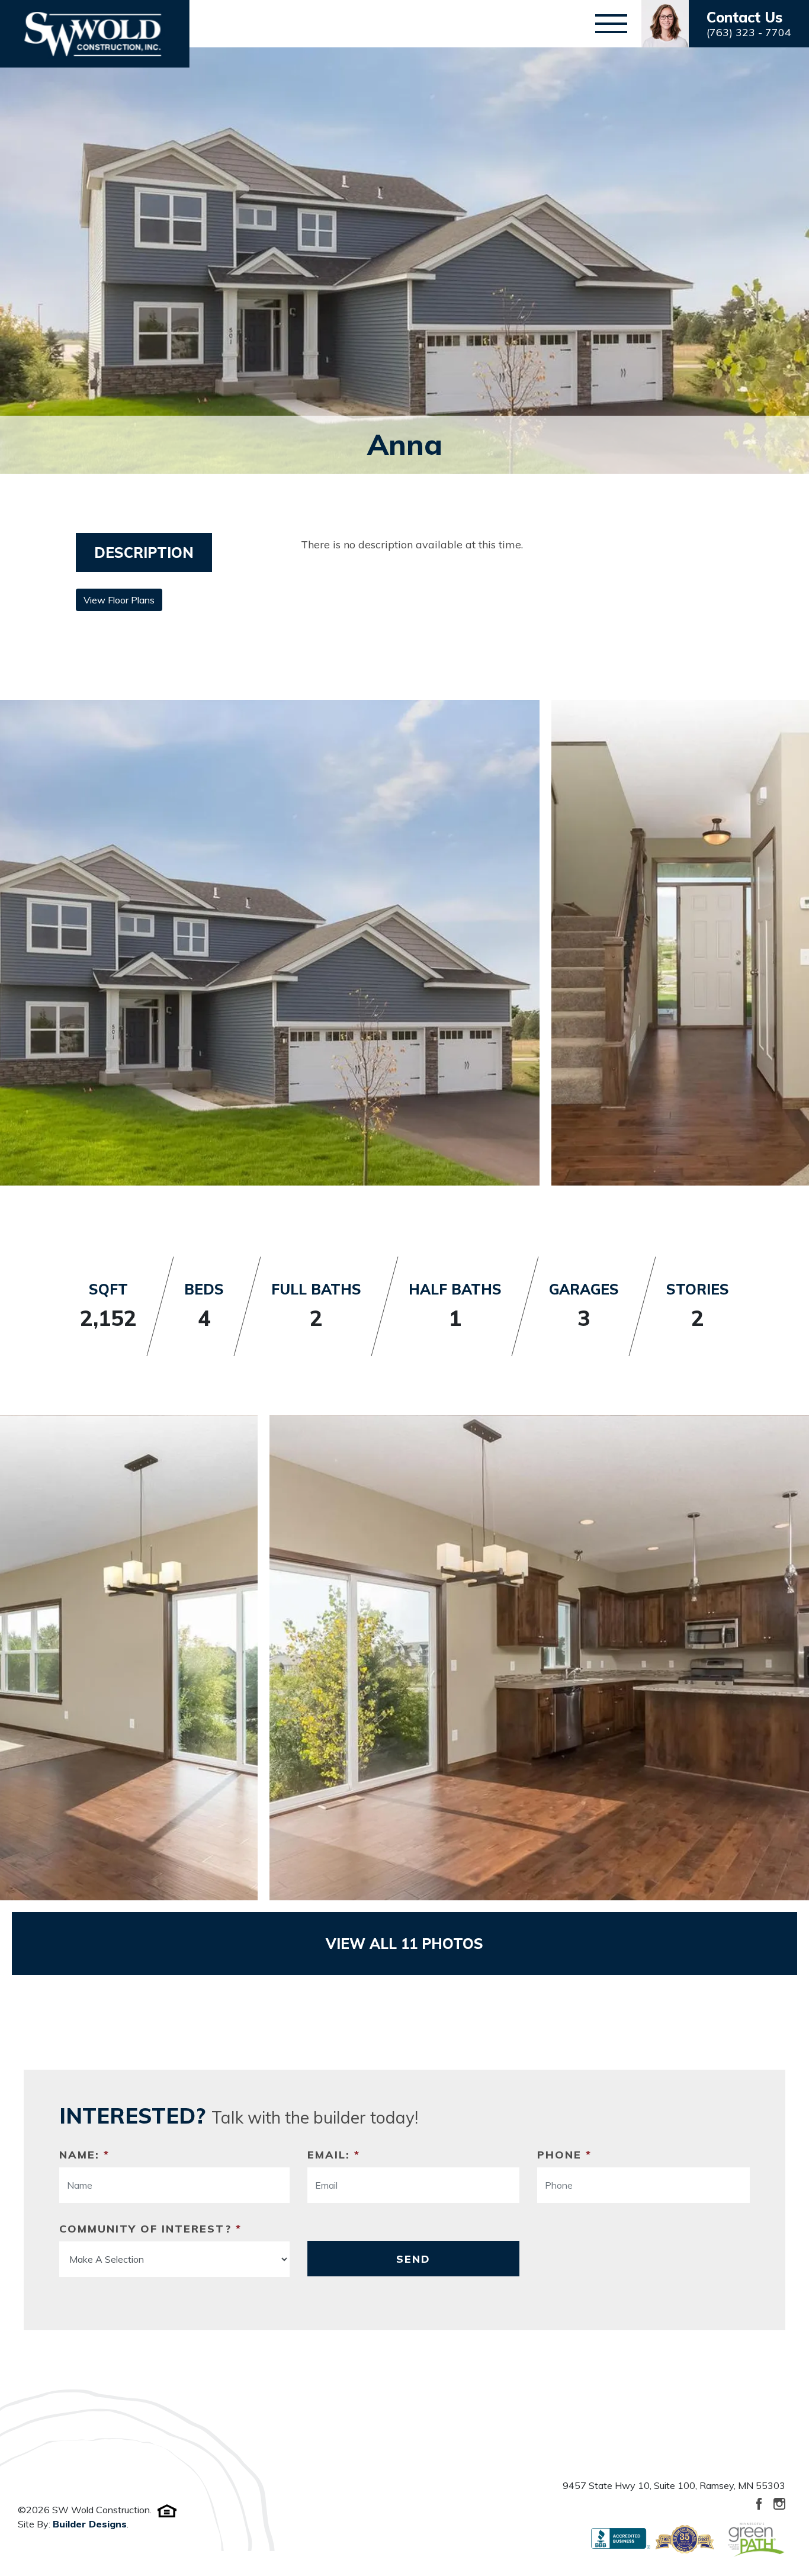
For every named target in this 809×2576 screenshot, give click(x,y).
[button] (725, 24)
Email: (334, 2155)
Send (413, 2259)
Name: (84, 2155)
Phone (564, 2155)
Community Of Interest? (150, 2229)
